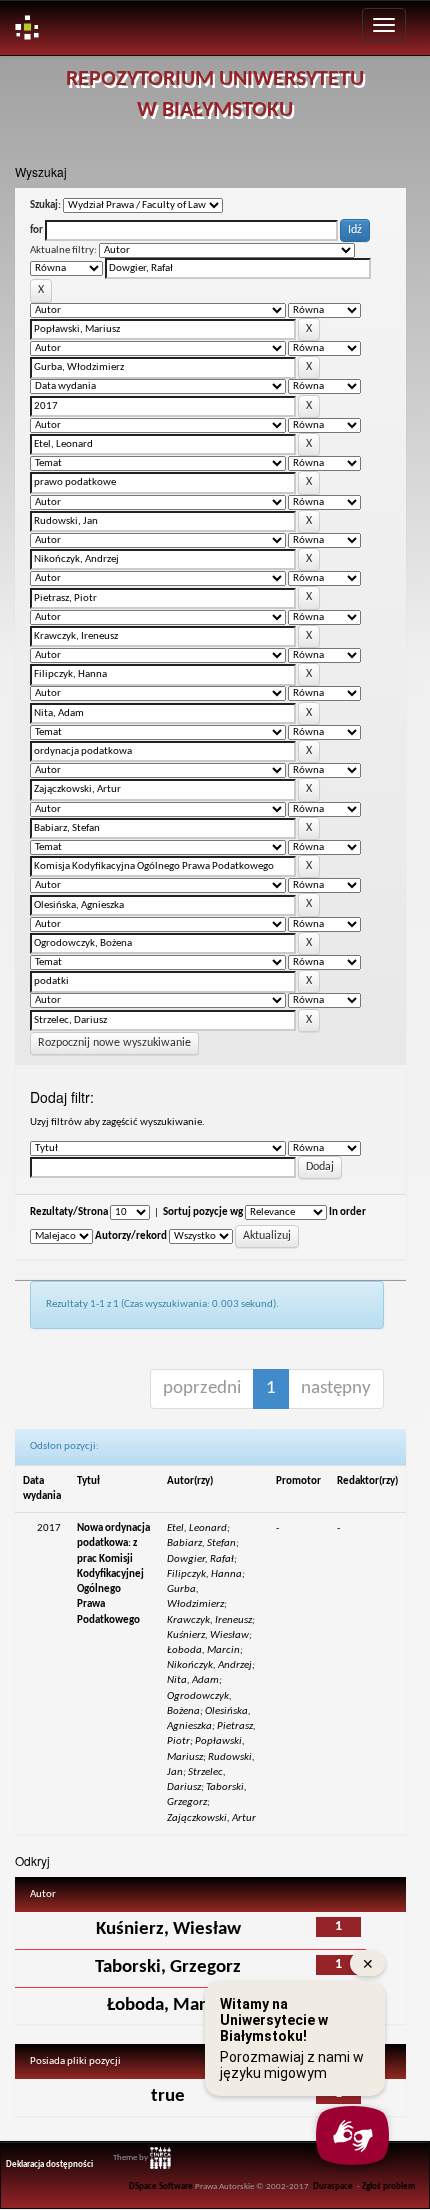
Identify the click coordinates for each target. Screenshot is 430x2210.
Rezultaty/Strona (69, 1212)
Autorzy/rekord (131, 1236)
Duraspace (333, 2187)
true (168, 2096)
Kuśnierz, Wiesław (168, 1929)
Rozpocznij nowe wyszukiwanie (114, 1043)
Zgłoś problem (388, 2187)
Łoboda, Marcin (168, 2005)
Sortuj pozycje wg (203, 1212)
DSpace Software (161, 2187)
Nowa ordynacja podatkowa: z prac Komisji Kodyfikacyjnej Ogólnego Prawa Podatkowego (113, 1574)
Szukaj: (45, 205)
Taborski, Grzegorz (168, 1967)
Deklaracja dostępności (49, 2165)
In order (347, 1212)
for (36, 230)
